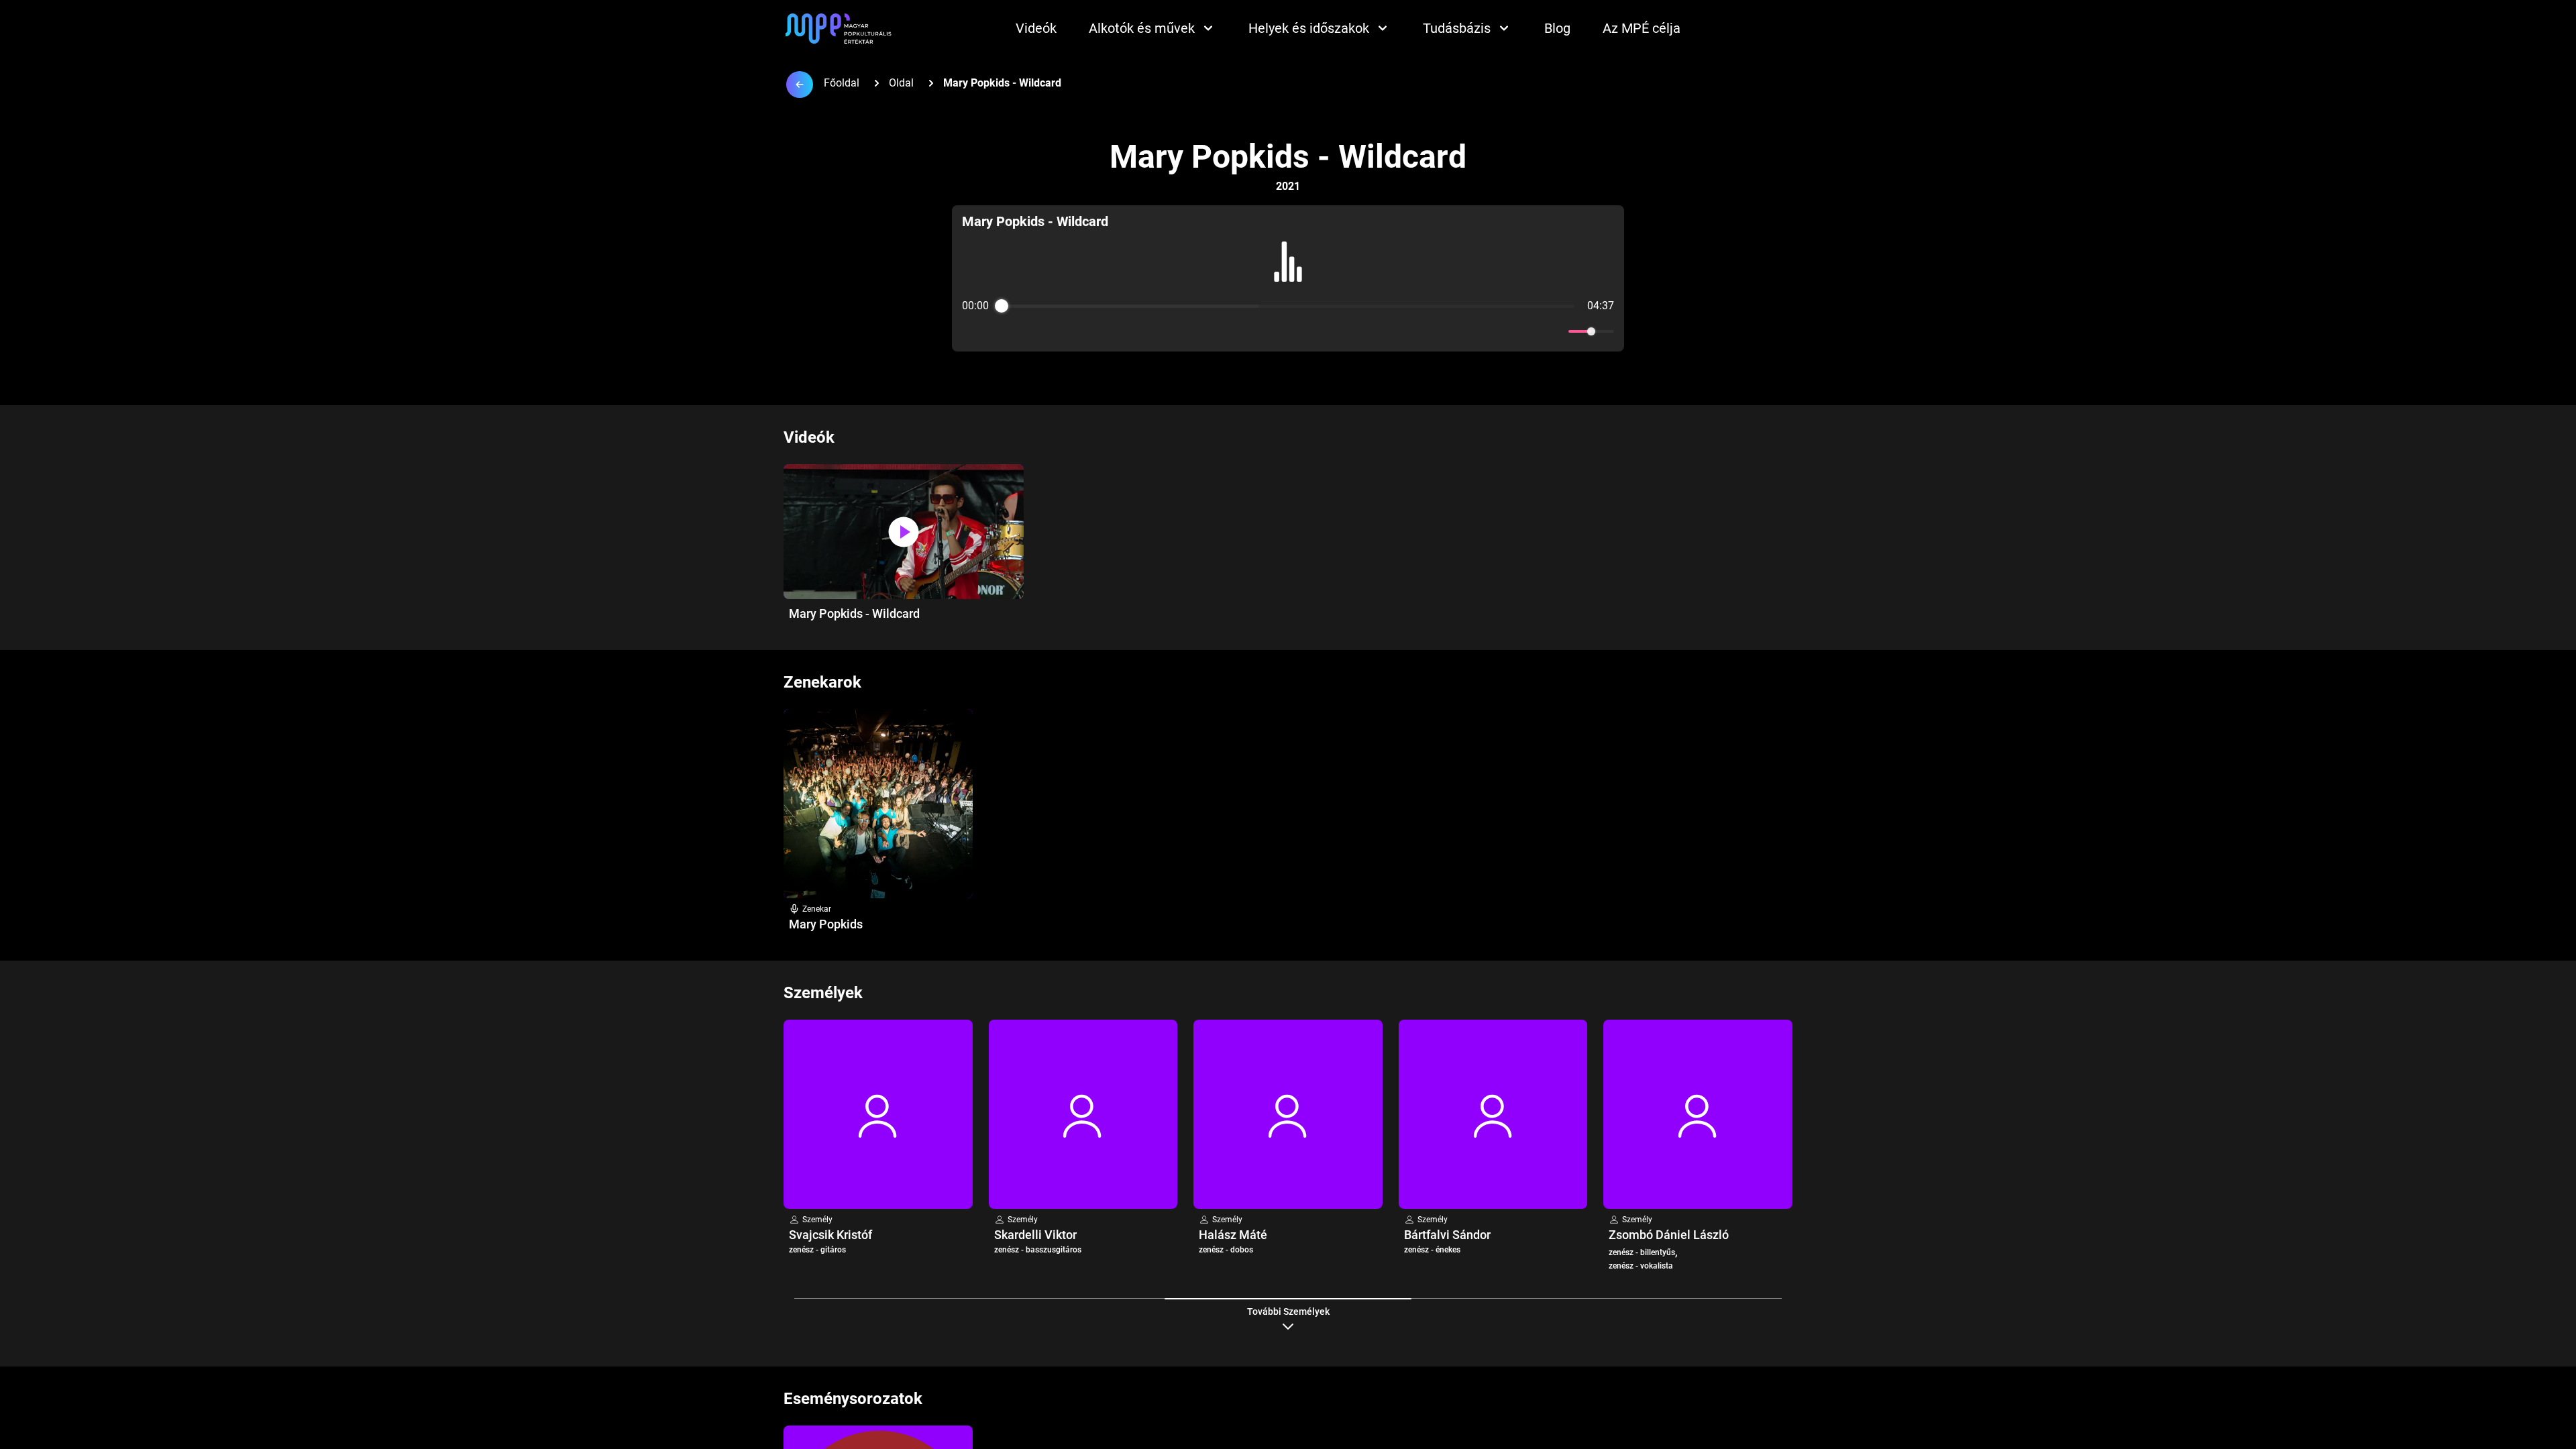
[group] (1288, 278)
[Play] (1288, 331)
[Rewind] (1259, 332)
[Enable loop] (971, 331)
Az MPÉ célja (1642, 28)
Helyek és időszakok (1309, 28)
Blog (1557, 28)
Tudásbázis (1457, 28)
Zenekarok (822, 682)
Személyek (823, 993)
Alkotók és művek (1142, 28)
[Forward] (1317, 332)
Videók (1036, 28)
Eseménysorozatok (853, 1399)
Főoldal (842, 83)
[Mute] (1556, 331)
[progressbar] (1288, 306)
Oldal (901, 83)
